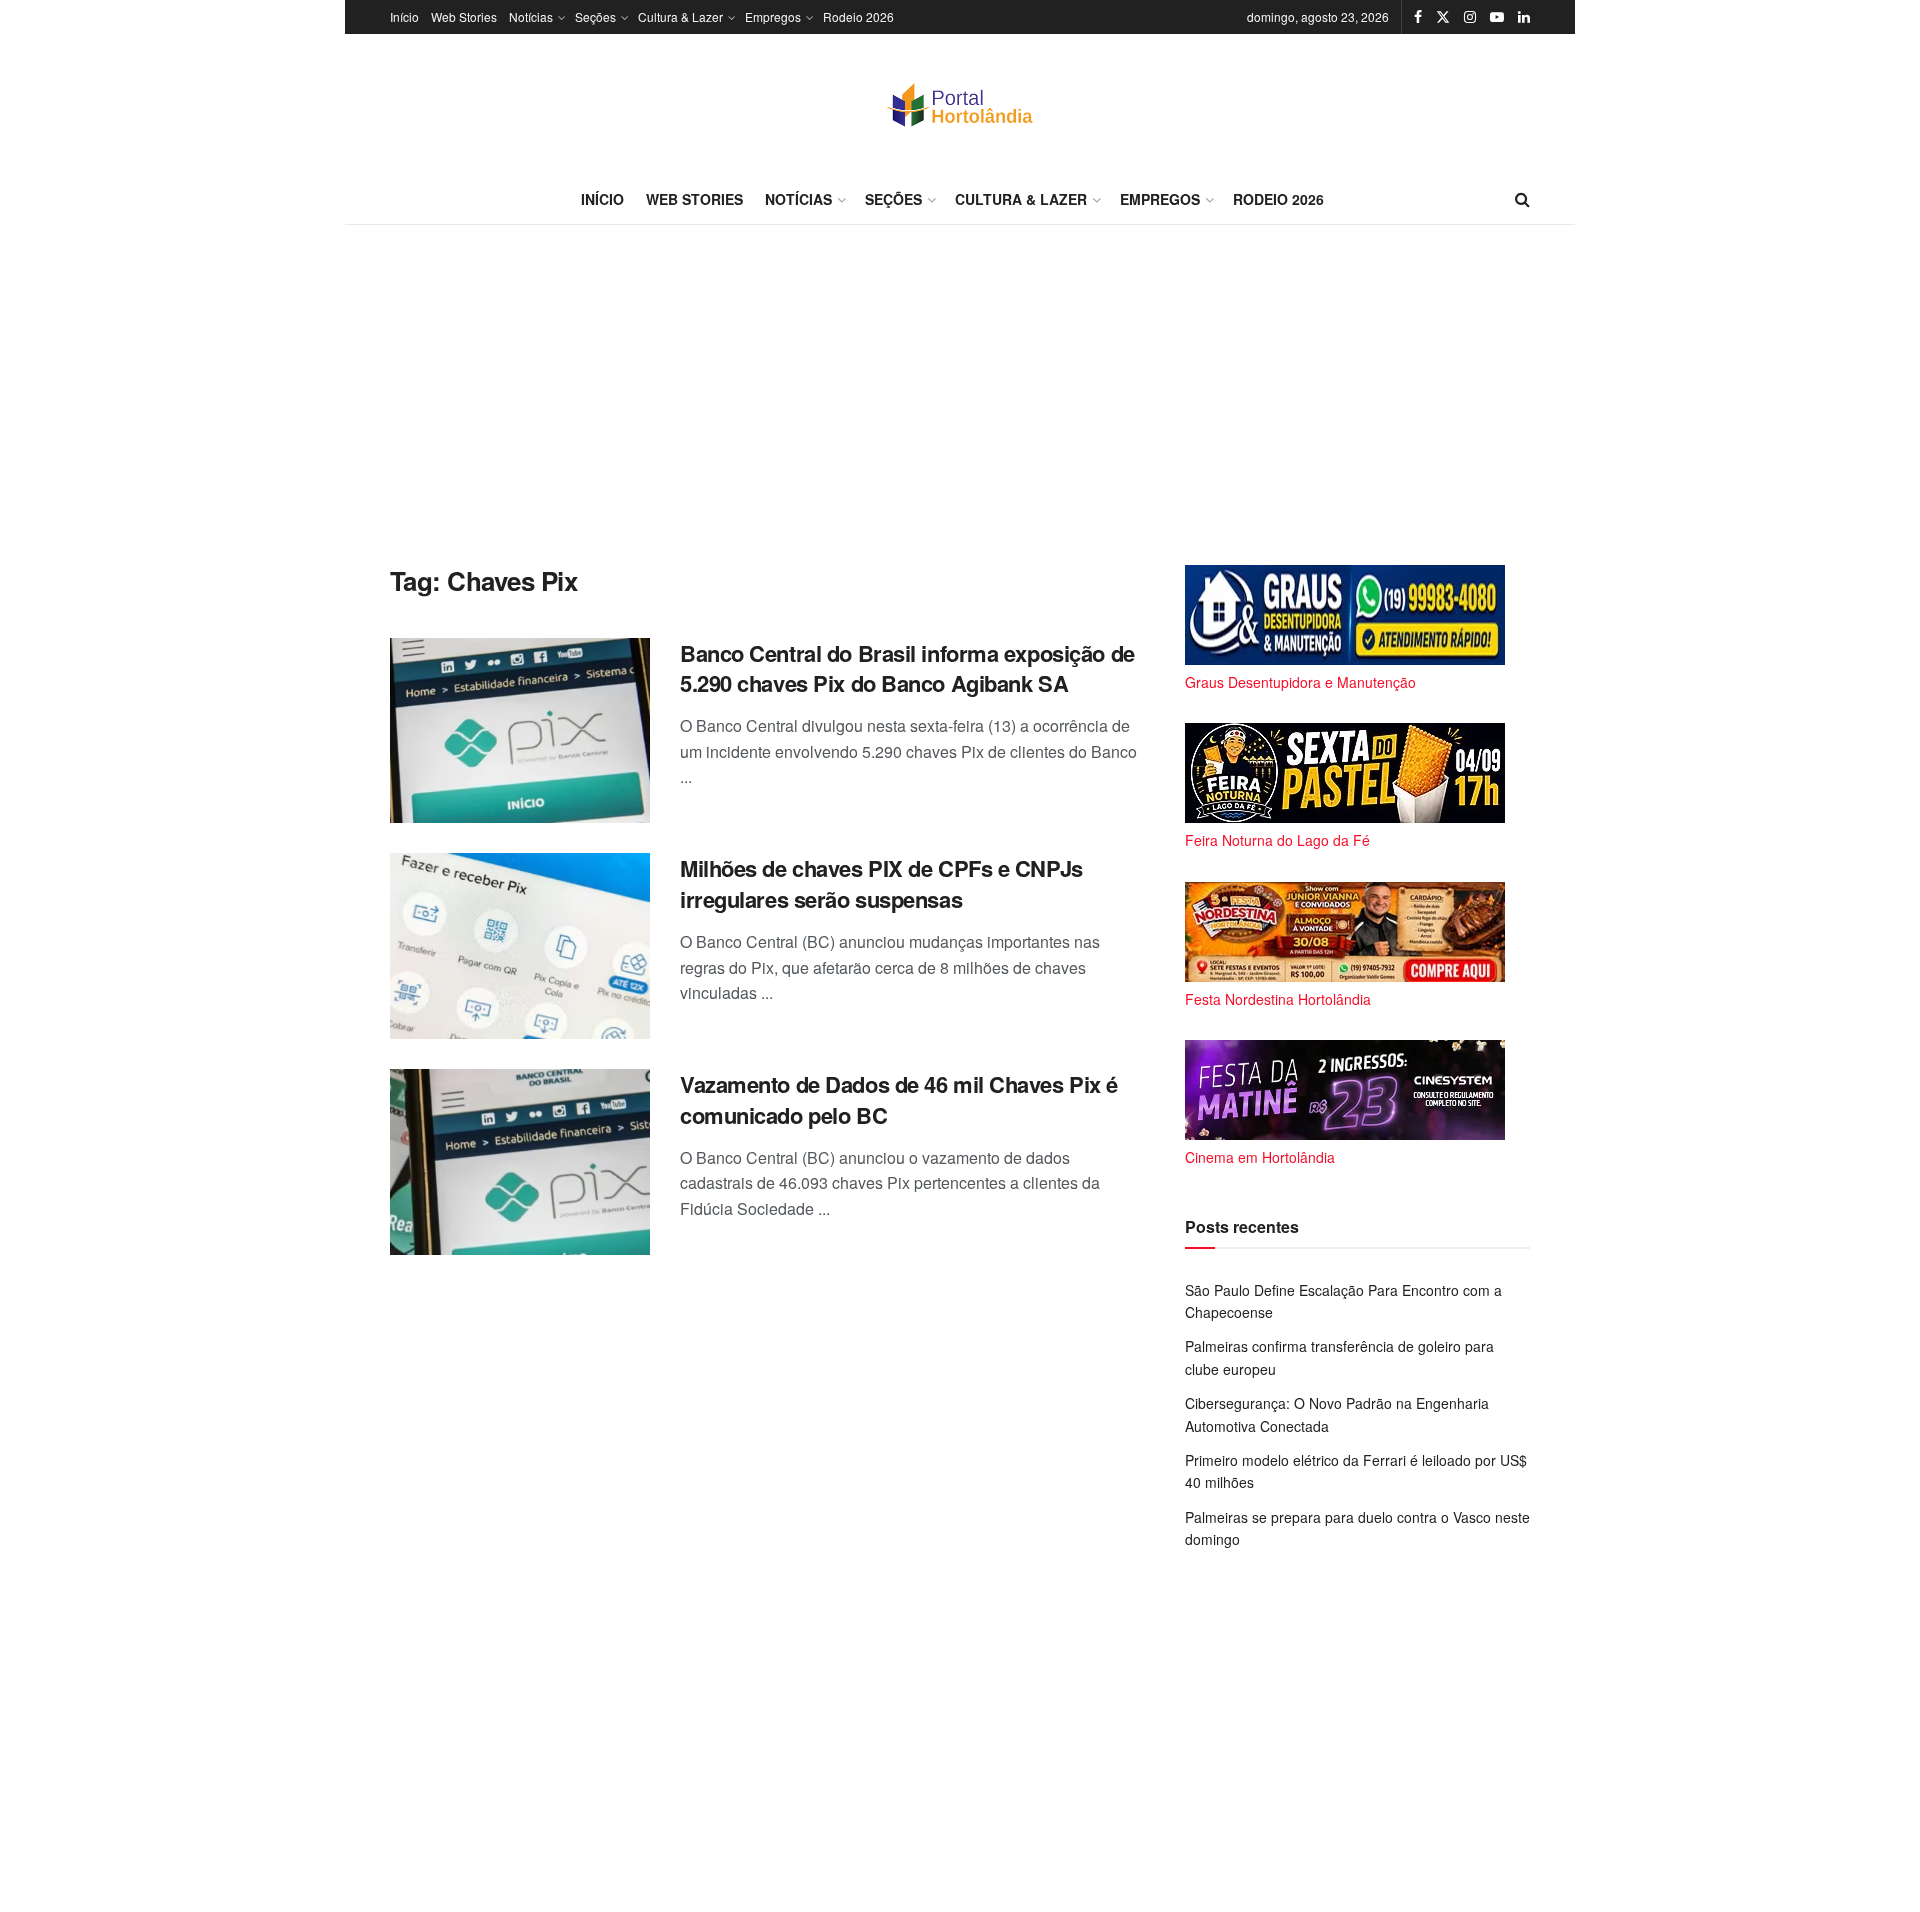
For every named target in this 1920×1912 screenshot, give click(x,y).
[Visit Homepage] (960, 104)
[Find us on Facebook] (1418, 17)
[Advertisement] (960, 395)
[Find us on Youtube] (1497, 17)
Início (404, 16)
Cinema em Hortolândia (1260, 1157)
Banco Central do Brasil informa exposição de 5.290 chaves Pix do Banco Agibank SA (907, 668)
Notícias (531, 16)
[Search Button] (1522, 199)
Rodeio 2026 (858, 16)
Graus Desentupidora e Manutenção (1300, 682)
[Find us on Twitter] (1443, 17)
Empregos (773, 16)
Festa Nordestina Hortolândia (1278, 999)
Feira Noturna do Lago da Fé (1277, 840)
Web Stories (464, 16)
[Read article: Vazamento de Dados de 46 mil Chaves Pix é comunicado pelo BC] (520, 1162)
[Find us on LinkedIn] (1524, 17)
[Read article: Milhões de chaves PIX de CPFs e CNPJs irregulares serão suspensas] (520, 946)
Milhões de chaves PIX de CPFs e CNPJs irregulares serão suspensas (881, 883)
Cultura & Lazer (680, 16)
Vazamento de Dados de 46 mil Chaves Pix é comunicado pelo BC (899, 1099)
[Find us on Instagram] (1470, 17)
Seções (595, 16)
